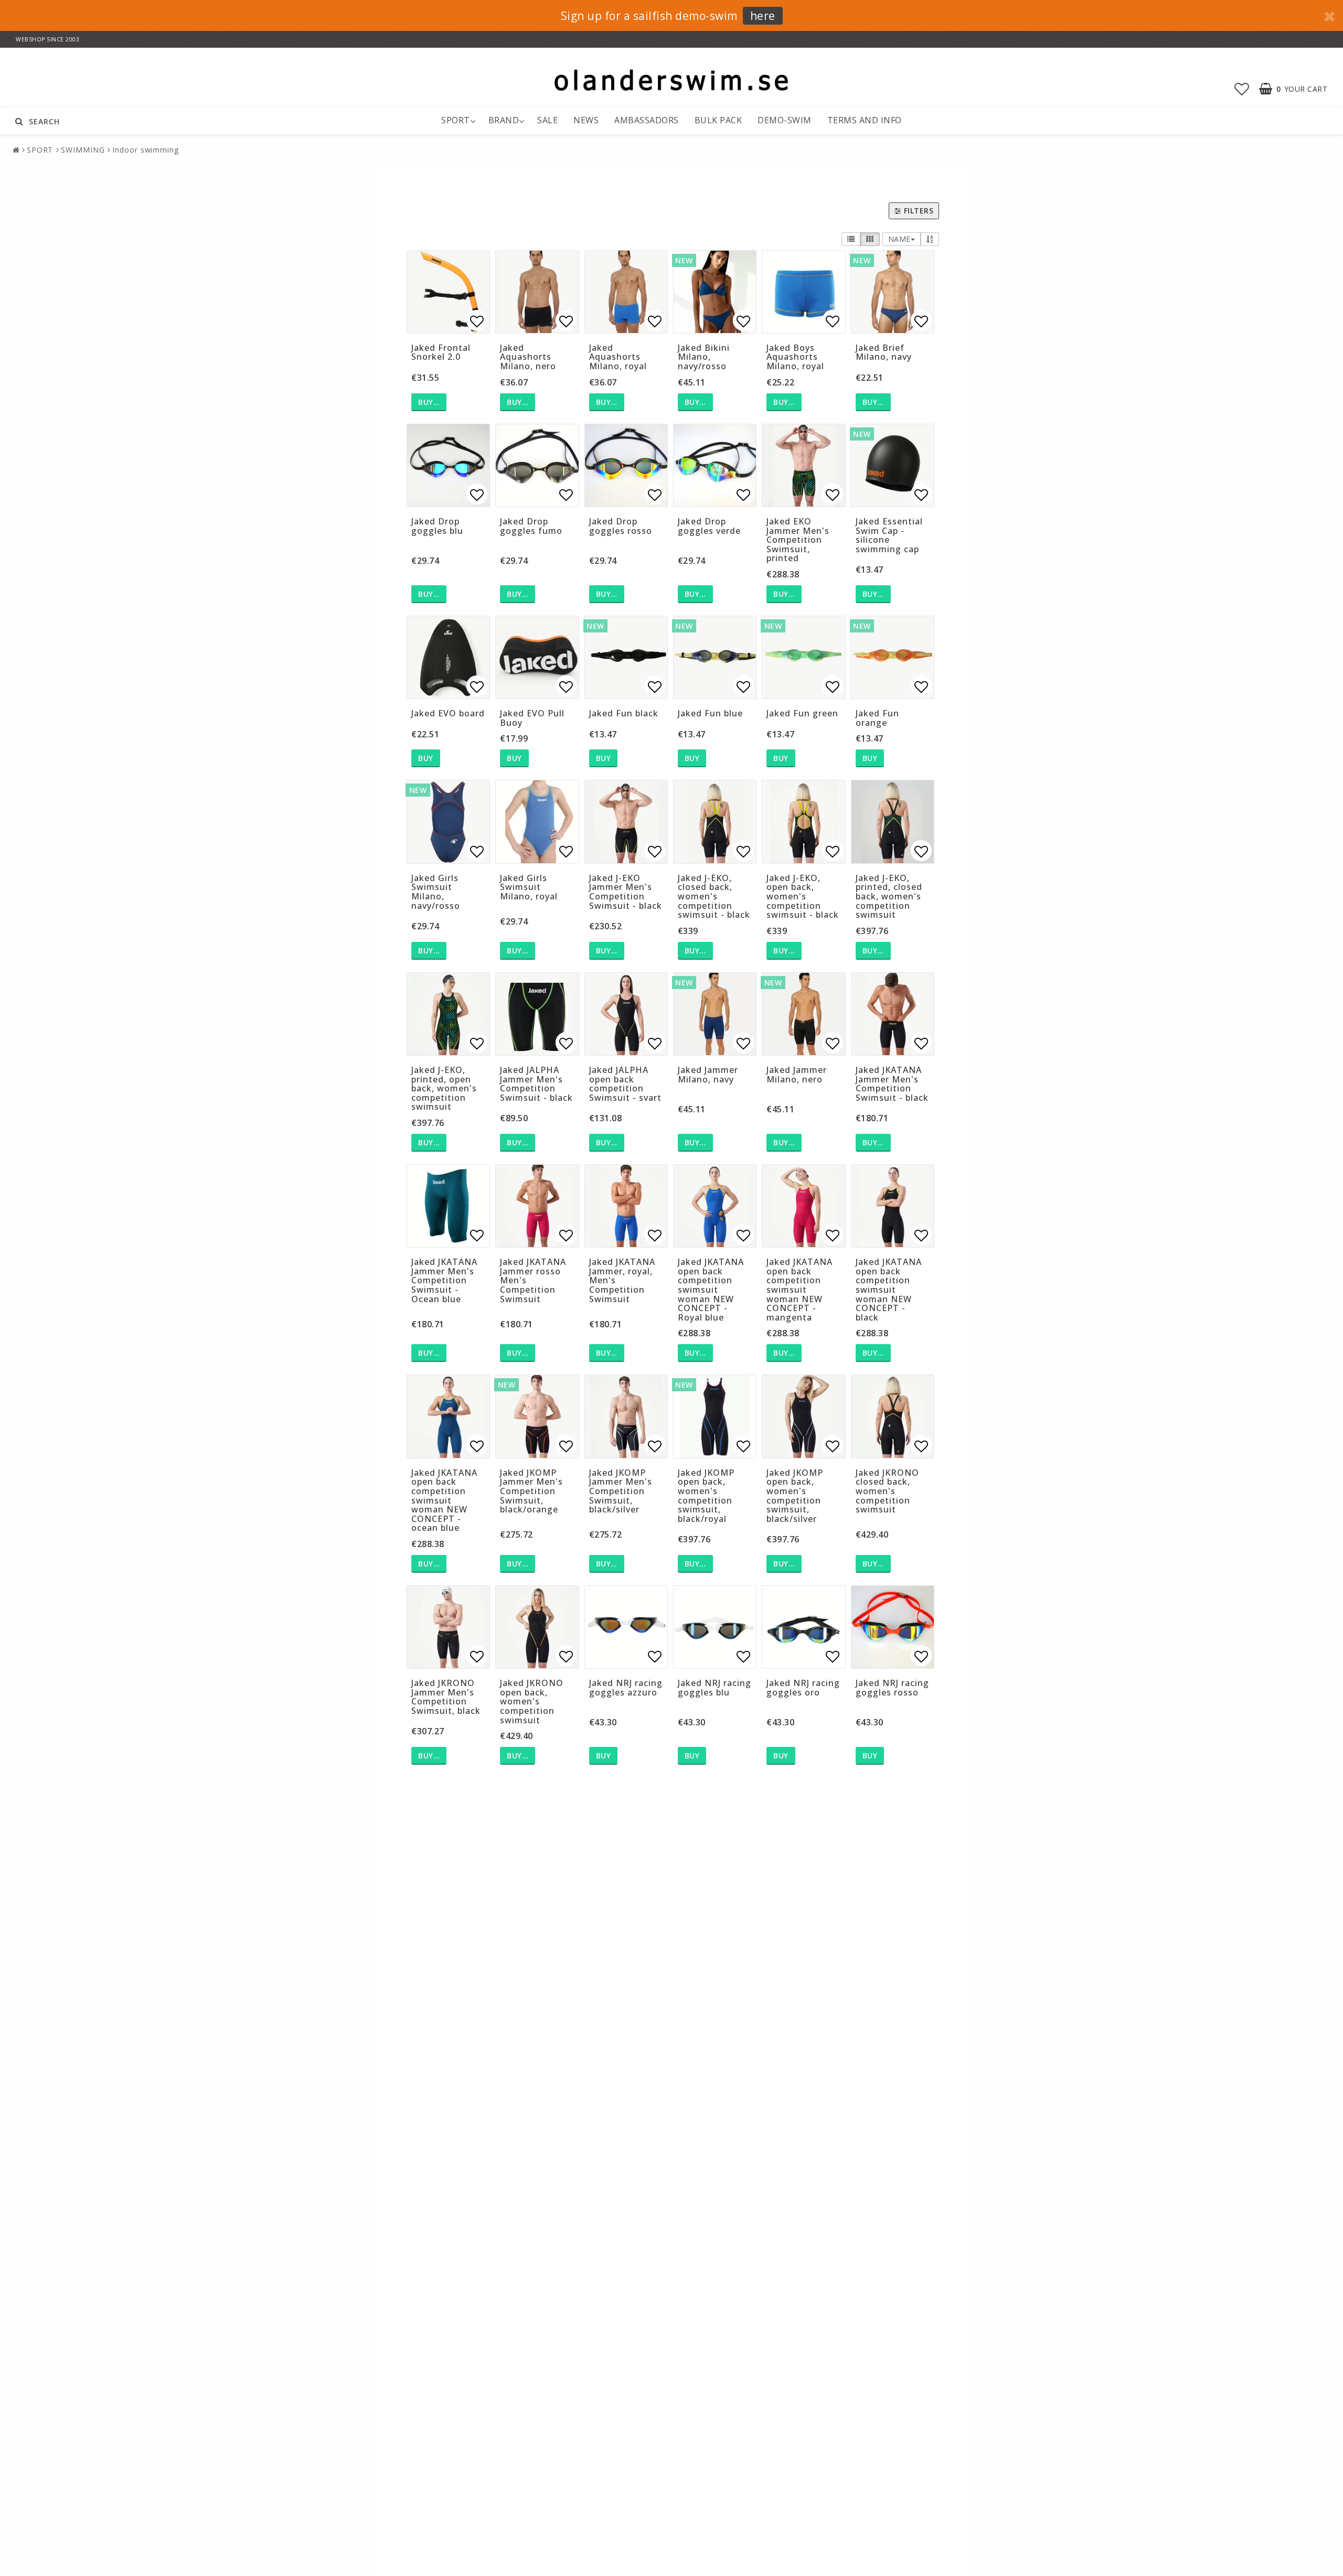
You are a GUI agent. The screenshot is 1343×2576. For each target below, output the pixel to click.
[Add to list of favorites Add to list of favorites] (448, 292)
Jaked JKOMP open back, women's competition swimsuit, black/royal (706, 1496)
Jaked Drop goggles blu (437, 526)
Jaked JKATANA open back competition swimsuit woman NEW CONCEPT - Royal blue (711, 1290)
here (763, 16)
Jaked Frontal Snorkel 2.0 (441, 352)
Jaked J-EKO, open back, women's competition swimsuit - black (803, 896)
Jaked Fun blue (710, 713)
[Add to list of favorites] (537, 657)
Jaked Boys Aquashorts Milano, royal (795, 357)
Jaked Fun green (802, 713)
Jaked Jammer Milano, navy (708, 1075)
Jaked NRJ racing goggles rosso (892, 1688)
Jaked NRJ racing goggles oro (803, 1688)
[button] (1242, 89)
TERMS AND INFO (865, 120)
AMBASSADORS (647, 120)
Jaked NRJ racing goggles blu (715, 1688)
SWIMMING (83, 150)
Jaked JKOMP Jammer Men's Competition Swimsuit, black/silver (621, 1491)
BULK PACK (718, 120)
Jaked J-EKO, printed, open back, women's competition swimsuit (444, 1088)
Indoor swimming (146, 150)
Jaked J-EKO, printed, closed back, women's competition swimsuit (889, 896)
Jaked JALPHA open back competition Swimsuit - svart (625, 1084)
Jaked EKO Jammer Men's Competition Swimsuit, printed (798, 540)
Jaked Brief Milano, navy (884, 352)
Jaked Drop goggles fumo (531, 526)
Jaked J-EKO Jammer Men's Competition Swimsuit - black (626, 892)
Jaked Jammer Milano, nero (797, 1075)
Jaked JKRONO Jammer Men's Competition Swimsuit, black (446, 1697)
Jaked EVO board (448, 713)
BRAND (504, 120)
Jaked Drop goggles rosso (621, 526)
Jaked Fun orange (877, 718)
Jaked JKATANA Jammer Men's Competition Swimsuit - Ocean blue (444, 1280)
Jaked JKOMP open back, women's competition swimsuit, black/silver (795, 1496)
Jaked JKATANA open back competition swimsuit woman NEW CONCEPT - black (889, 1290)
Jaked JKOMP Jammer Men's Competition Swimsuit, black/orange (531, 1491)
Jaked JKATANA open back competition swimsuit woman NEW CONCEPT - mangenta (800, 1290)
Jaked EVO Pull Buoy (532, 718)
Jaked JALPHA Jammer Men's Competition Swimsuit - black (536, 1084)
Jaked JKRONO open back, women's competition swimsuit (532, 1701)
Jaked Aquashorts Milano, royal (618, 357)
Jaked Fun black (624, 713)
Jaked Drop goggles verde (709, 526)
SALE (547, 120)
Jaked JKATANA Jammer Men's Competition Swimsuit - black (892, 1084)
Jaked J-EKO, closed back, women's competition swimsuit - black (714, 896)
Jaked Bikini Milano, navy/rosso (704, 357)
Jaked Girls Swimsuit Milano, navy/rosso (436, 892)
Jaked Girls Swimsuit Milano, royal (529, 887)
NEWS (586, 120)
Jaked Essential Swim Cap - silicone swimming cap (889, 535)
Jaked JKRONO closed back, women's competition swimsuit (887, 1491)
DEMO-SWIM (785, 120)
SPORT (456, 120)
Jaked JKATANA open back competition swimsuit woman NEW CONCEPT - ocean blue (444, 1500)
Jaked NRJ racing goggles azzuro (626, 1688)
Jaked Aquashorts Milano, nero (528, 357)
